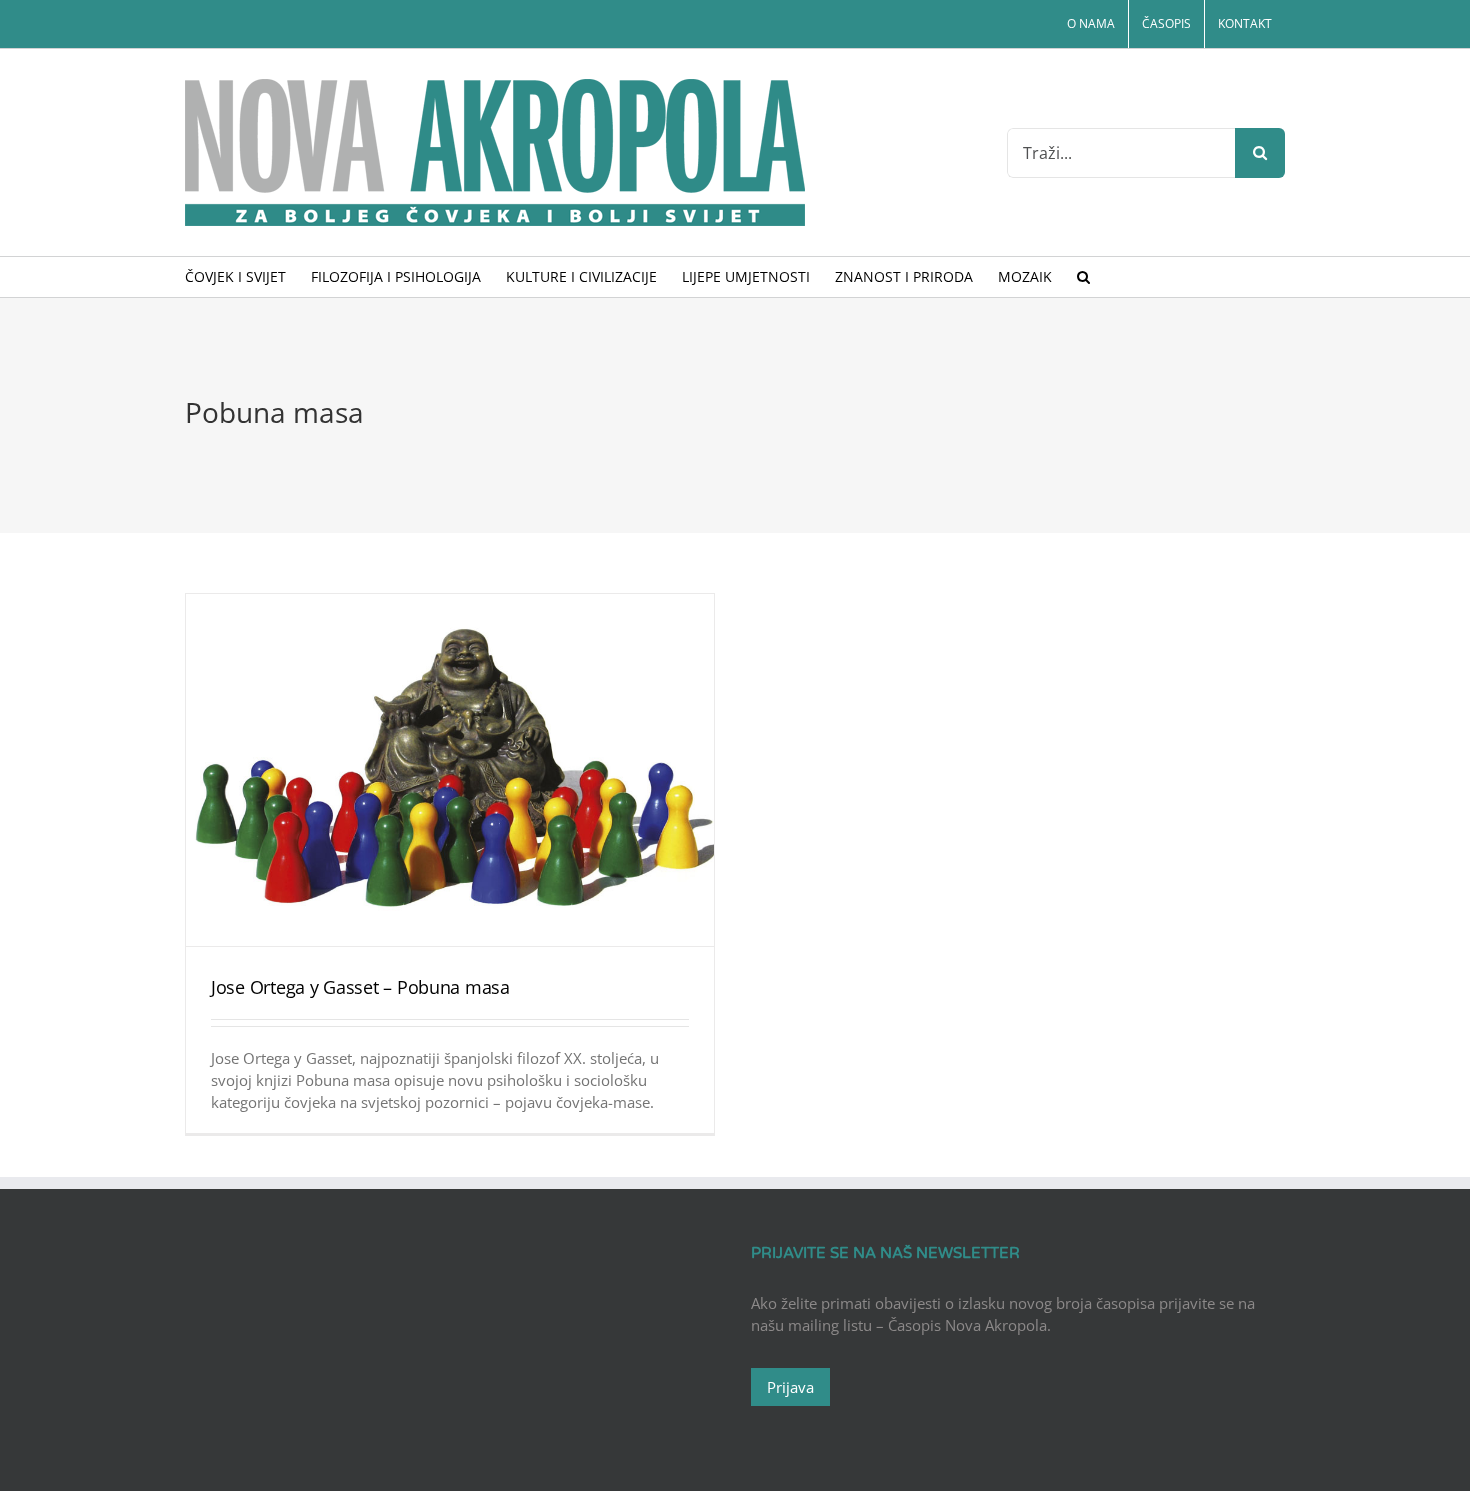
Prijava (790, 1387)
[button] (1083, 277)
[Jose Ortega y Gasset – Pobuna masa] (450, 770)
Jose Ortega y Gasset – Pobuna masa (360, 987)
